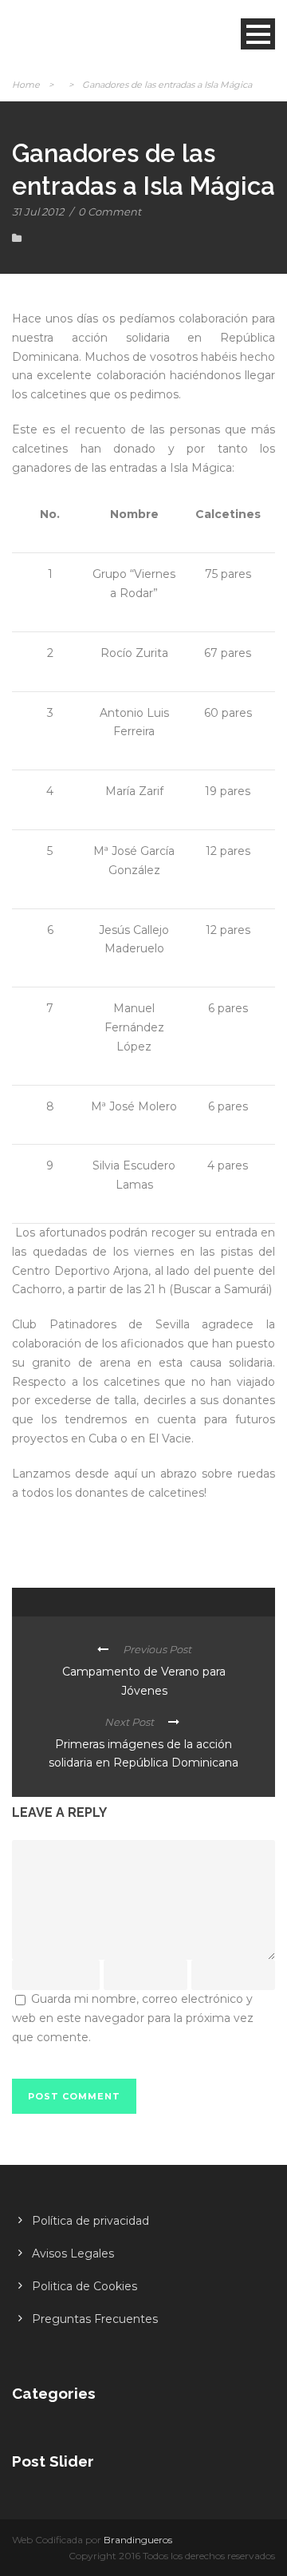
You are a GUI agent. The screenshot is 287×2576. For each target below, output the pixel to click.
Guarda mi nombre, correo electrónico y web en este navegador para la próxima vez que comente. (133, 2018)
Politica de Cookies (85, 2286)
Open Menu (258, 34)
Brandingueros (138, 2540)
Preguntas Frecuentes (95, 2319)
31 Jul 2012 (38, 212)
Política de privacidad (90, 2221)
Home (26, 85)
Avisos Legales (73, 2254)
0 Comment (110, 212)
